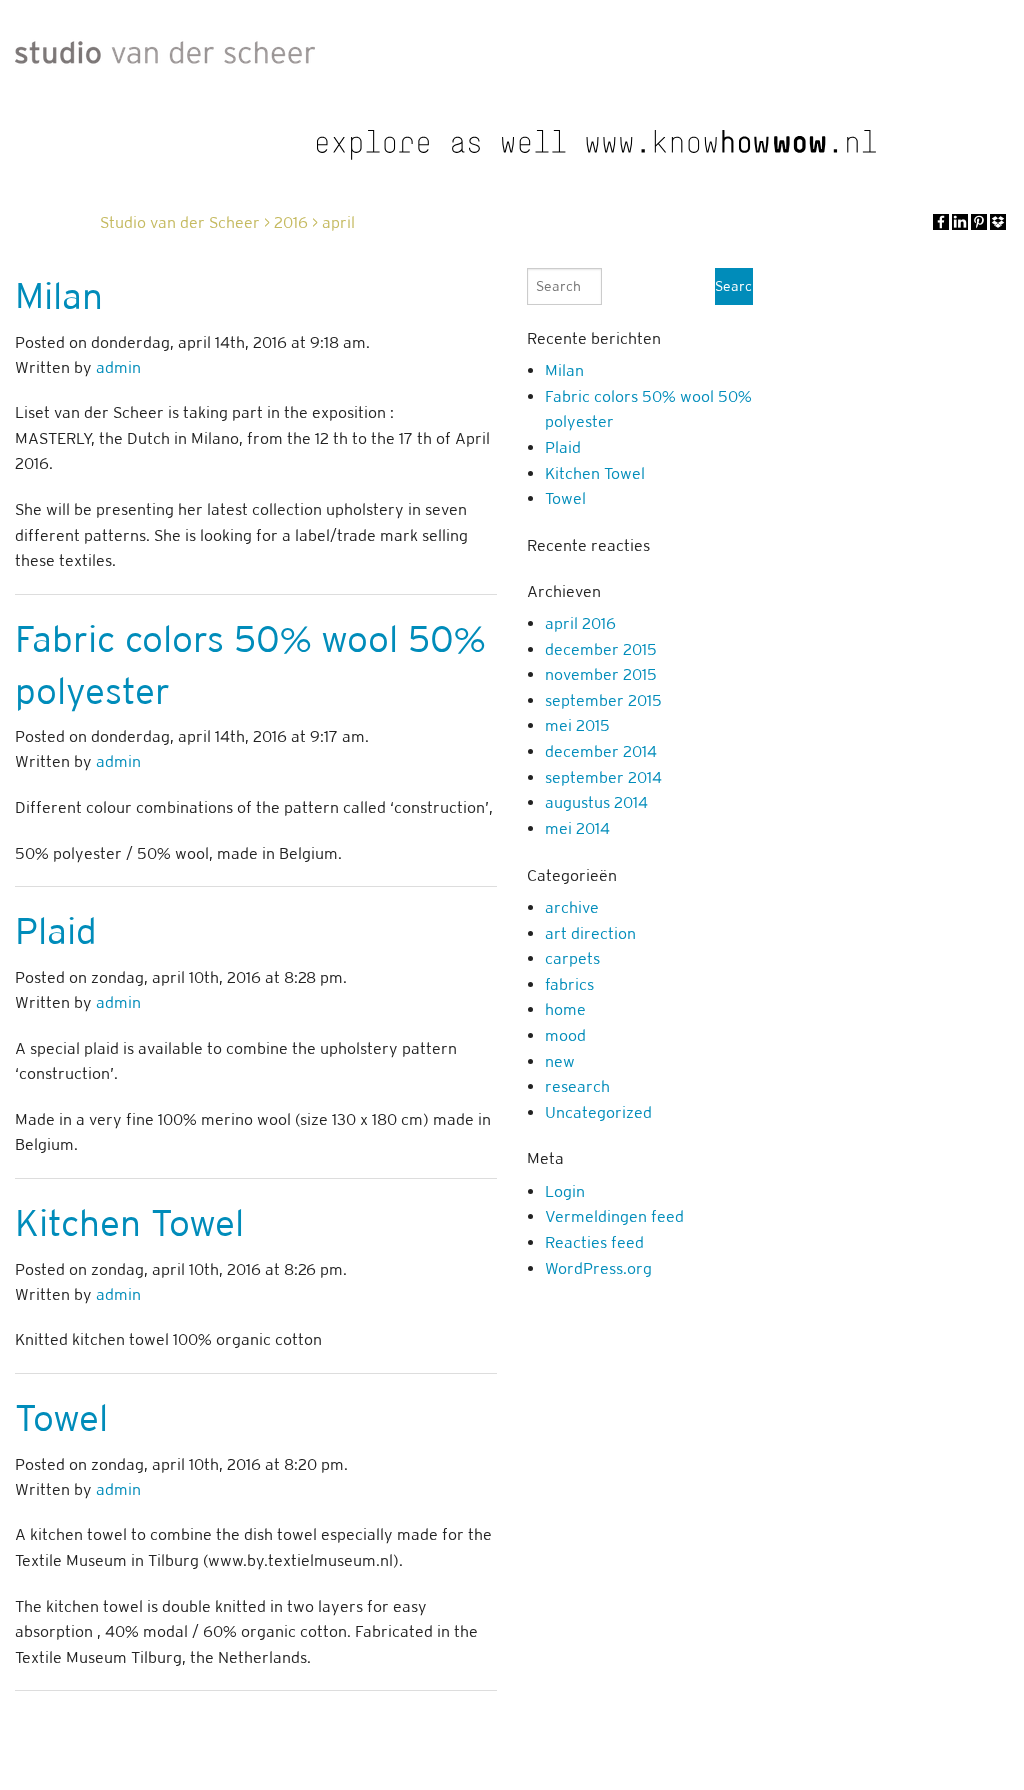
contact (981, 1737)
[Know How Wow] (597, 145)
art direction (590, 933)
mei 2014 (577, 828)
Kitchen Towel (129, 1223)
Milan (59, 296)
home (565, 1009)
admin (118, 367)
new (560, 1061)
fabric (701, 1737)
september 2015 (603, 700)
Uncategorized (598, 1112)
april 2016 (580, 623)
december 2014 (601, 751)
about (563, 1737)
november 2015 (601, 674)
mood (565, 1035)
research (577, 1086)
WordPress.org (598, 1268)
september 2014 (603, 777)
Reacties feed (594, 1242)
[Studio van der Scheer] (165, 48)
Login (565, 1191)
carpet (632, 1737)
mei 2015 (577, 725)
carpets (572, 958)
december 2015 (601, 649)
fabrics (569, 984)
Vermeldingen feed (614, 1216)
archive (572, 907)
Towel (61, 1418)
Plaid (56, 931)
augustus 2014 (596, 802)
